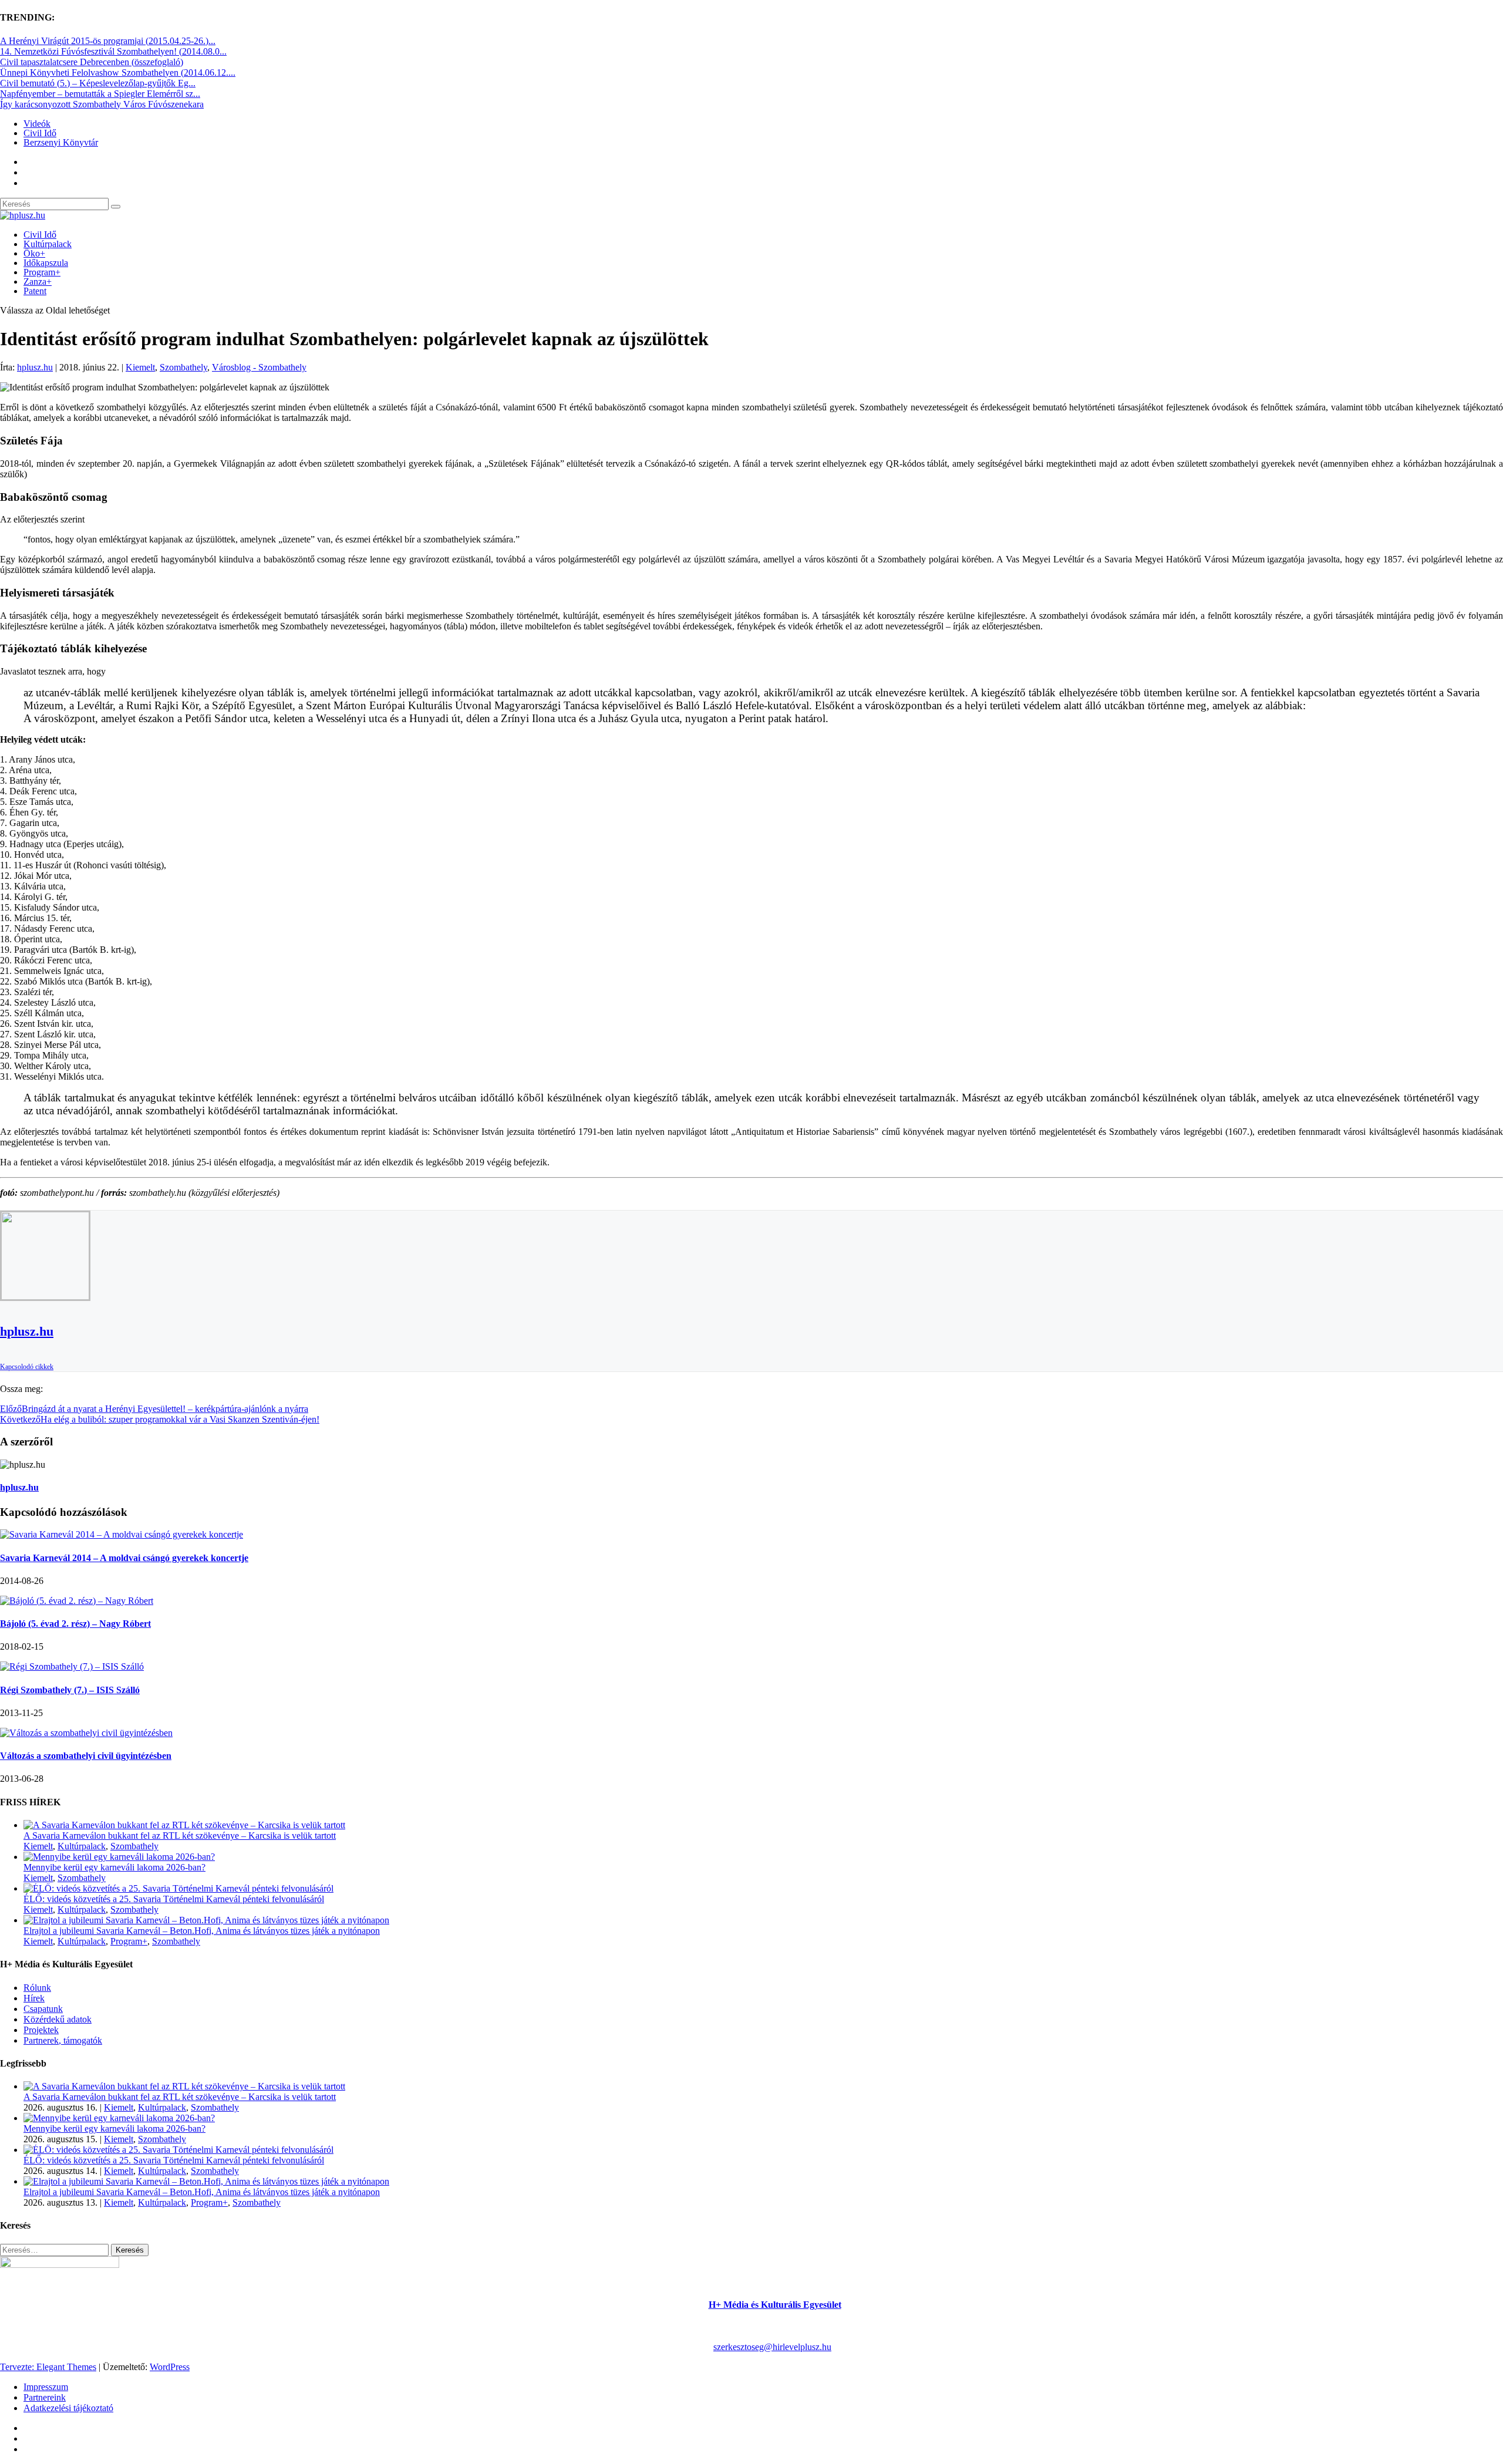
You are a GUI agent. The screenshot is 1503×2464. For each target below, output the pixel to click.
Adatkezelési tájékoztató (68, 2408)
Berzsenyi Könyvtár (61, 142)
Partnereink (45, 2397)
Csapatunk (43, 2009)
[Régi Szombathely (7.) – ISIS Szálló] (72, 1666)
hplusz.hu (35, 367)
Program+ (42, 272)
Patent (35, 291)
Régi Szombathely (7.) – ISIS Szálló (70, 1690)
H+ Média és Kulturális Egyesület (775, 2305)
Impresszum (46, 2387)
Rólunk (37, 1988)
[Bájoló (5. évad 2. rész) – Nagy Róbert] (77, 1601)
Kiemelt (140, 367)
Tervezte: (18, 2367)
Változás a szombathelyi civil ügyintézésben (86, 1756)
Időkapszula (46, 263)
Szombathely (183, 367)
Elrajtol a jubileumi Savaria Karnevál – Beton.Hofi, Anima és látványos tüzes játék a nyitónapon (202, 1931)
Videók (37, 124)
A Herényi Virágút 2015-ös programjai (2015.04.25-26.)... (108, 41)
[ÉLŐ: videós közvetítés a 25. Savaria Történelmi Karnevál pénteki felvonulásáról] (178, 1888)
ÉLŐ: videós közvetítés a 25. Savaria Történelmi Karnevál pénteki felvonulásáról (174, 1899)
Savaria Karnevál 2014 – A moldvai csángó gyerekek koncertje (124, 1558)
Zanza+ (38, 282)
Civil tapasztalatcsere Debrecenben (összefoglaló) (92, 62)
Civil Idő (40, 133)
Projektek (41, 2030)
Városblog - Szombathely (259, 367)
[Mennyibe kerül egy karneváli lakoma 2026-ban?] (119, 1857)
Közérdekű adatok (58, 2019)
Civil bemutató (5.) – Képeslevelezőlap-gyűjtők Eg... (98, 83)
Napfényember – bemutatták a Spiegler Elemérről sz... (100, 94)
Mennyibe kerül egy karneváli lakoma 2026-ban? (114, 1867)
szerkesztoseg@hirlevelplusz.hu (772, 2347)
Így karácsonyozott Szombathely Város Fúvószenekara (102, 104)
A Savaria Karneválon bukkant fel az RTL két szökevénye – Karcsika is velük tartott (180, 1836)
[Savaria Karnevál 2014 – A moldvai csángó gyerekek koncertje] (122, 1534)
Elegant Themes (66, 2367)
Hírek (34, 1998)
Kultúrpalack (48, 244)
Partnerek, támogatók (63, 2040)
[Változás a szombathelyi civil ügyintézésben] (86, 1733)
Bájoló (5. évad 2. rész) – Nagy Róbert (75, 1624)
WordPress (170, 2367)
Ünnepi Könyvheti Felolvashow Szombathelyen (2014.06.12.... (118, 73)
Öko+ (34, 253)
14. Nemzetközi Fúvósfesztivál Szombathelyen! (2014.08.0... (113, 51)
